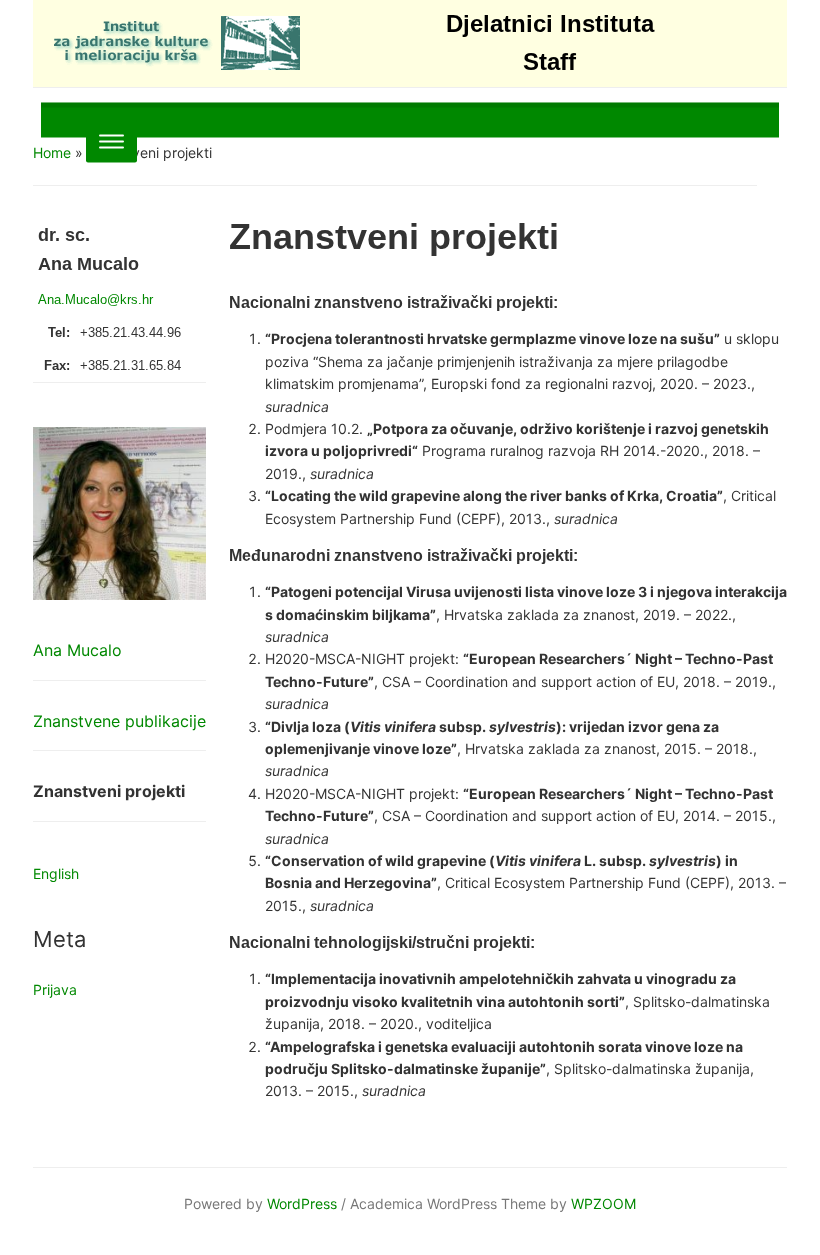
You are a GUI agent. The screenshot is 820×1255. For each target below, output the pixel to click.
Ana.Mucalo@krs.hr (95, 299)
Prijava (55, 989)
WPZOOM (603, 1203)
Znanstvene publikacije (119, 721)
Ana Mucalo (77, 650)
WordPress (302, 1203)
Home (52, 152)
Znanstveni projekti (109, 791)
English (56, 873)
